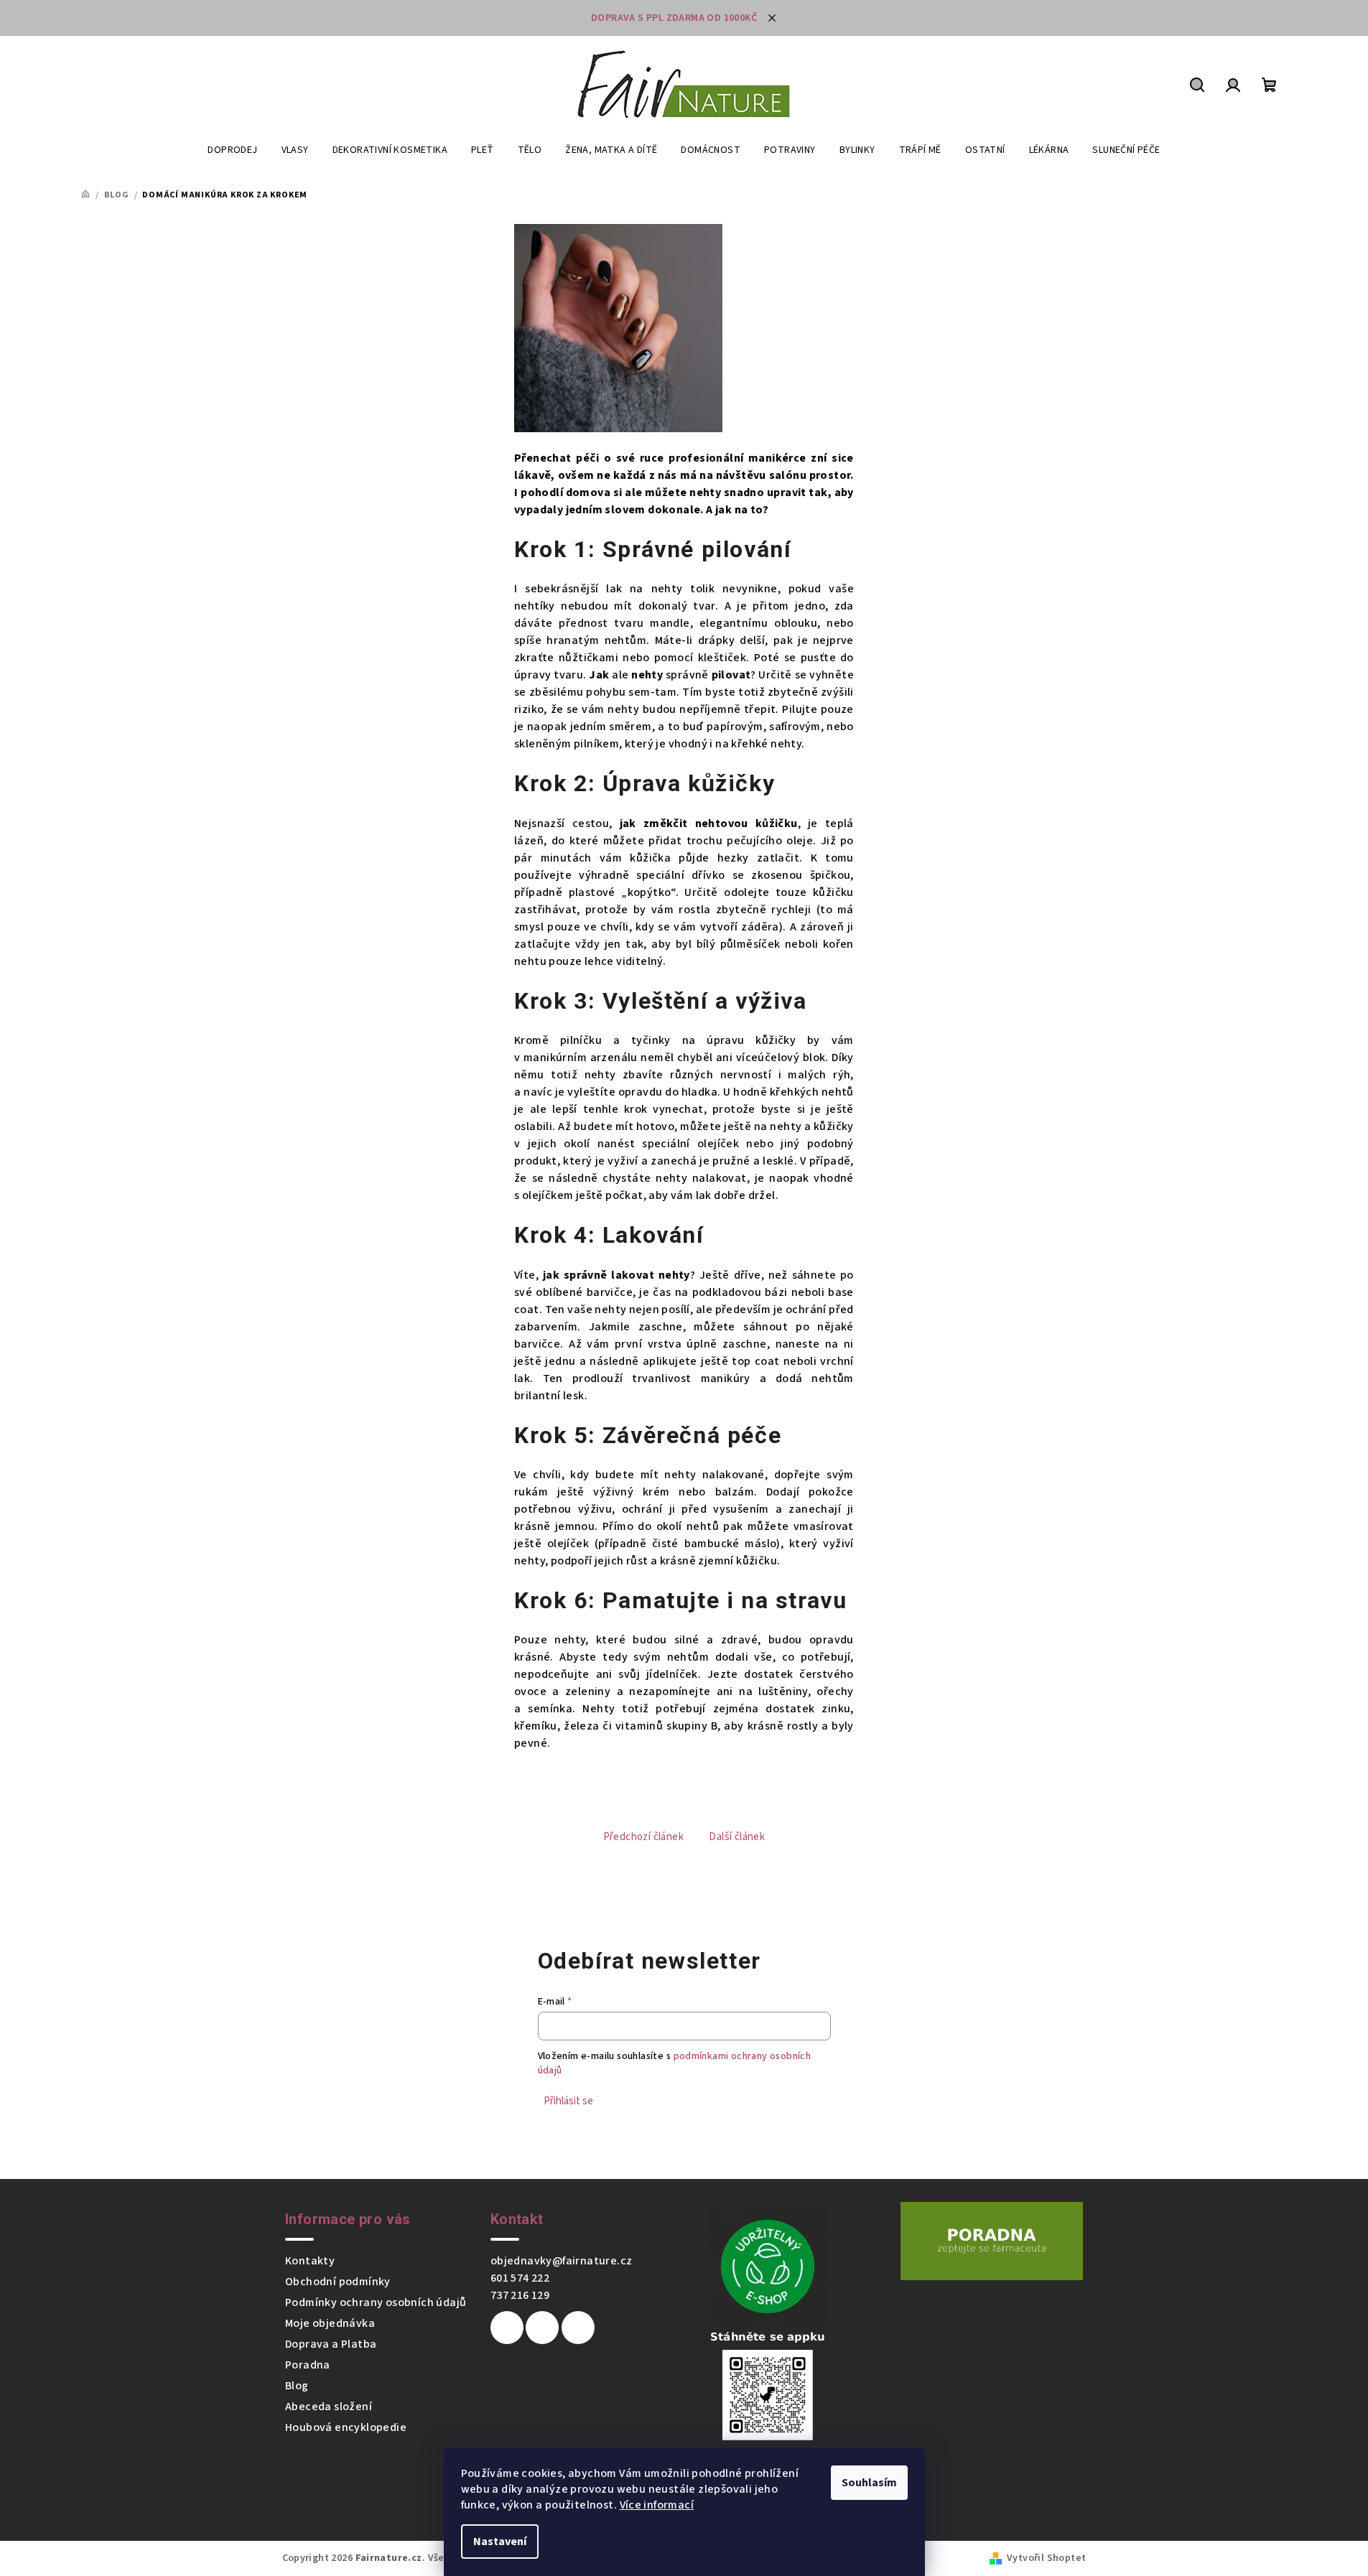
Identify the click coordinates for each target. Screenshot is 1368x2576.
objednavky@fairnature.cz (562, 2261)
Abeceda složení (329, 2407)
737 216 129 (520, 2295)
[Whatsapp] (578, 2328)
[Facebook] (507, 2328)
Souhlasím (869, 2483)
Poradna (308, 2365)
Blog (297, 2386)
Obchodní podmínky (338, 2282)
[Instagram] (542, 2328)
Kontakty (310, 2261)
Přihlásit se (568, 2101)
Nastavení (500, 2542)
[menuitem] (232, 150)
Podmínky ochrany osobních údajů (376, 2302)
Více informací (657, 2505)
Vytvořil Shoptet (1046, 2558)
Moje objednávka (330, 2323)
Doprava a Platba (331, 2344)
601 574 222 (520, 2278)
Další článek (737, 1837)
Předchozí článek (643, 1837)
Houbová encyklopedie (346, 2427)
